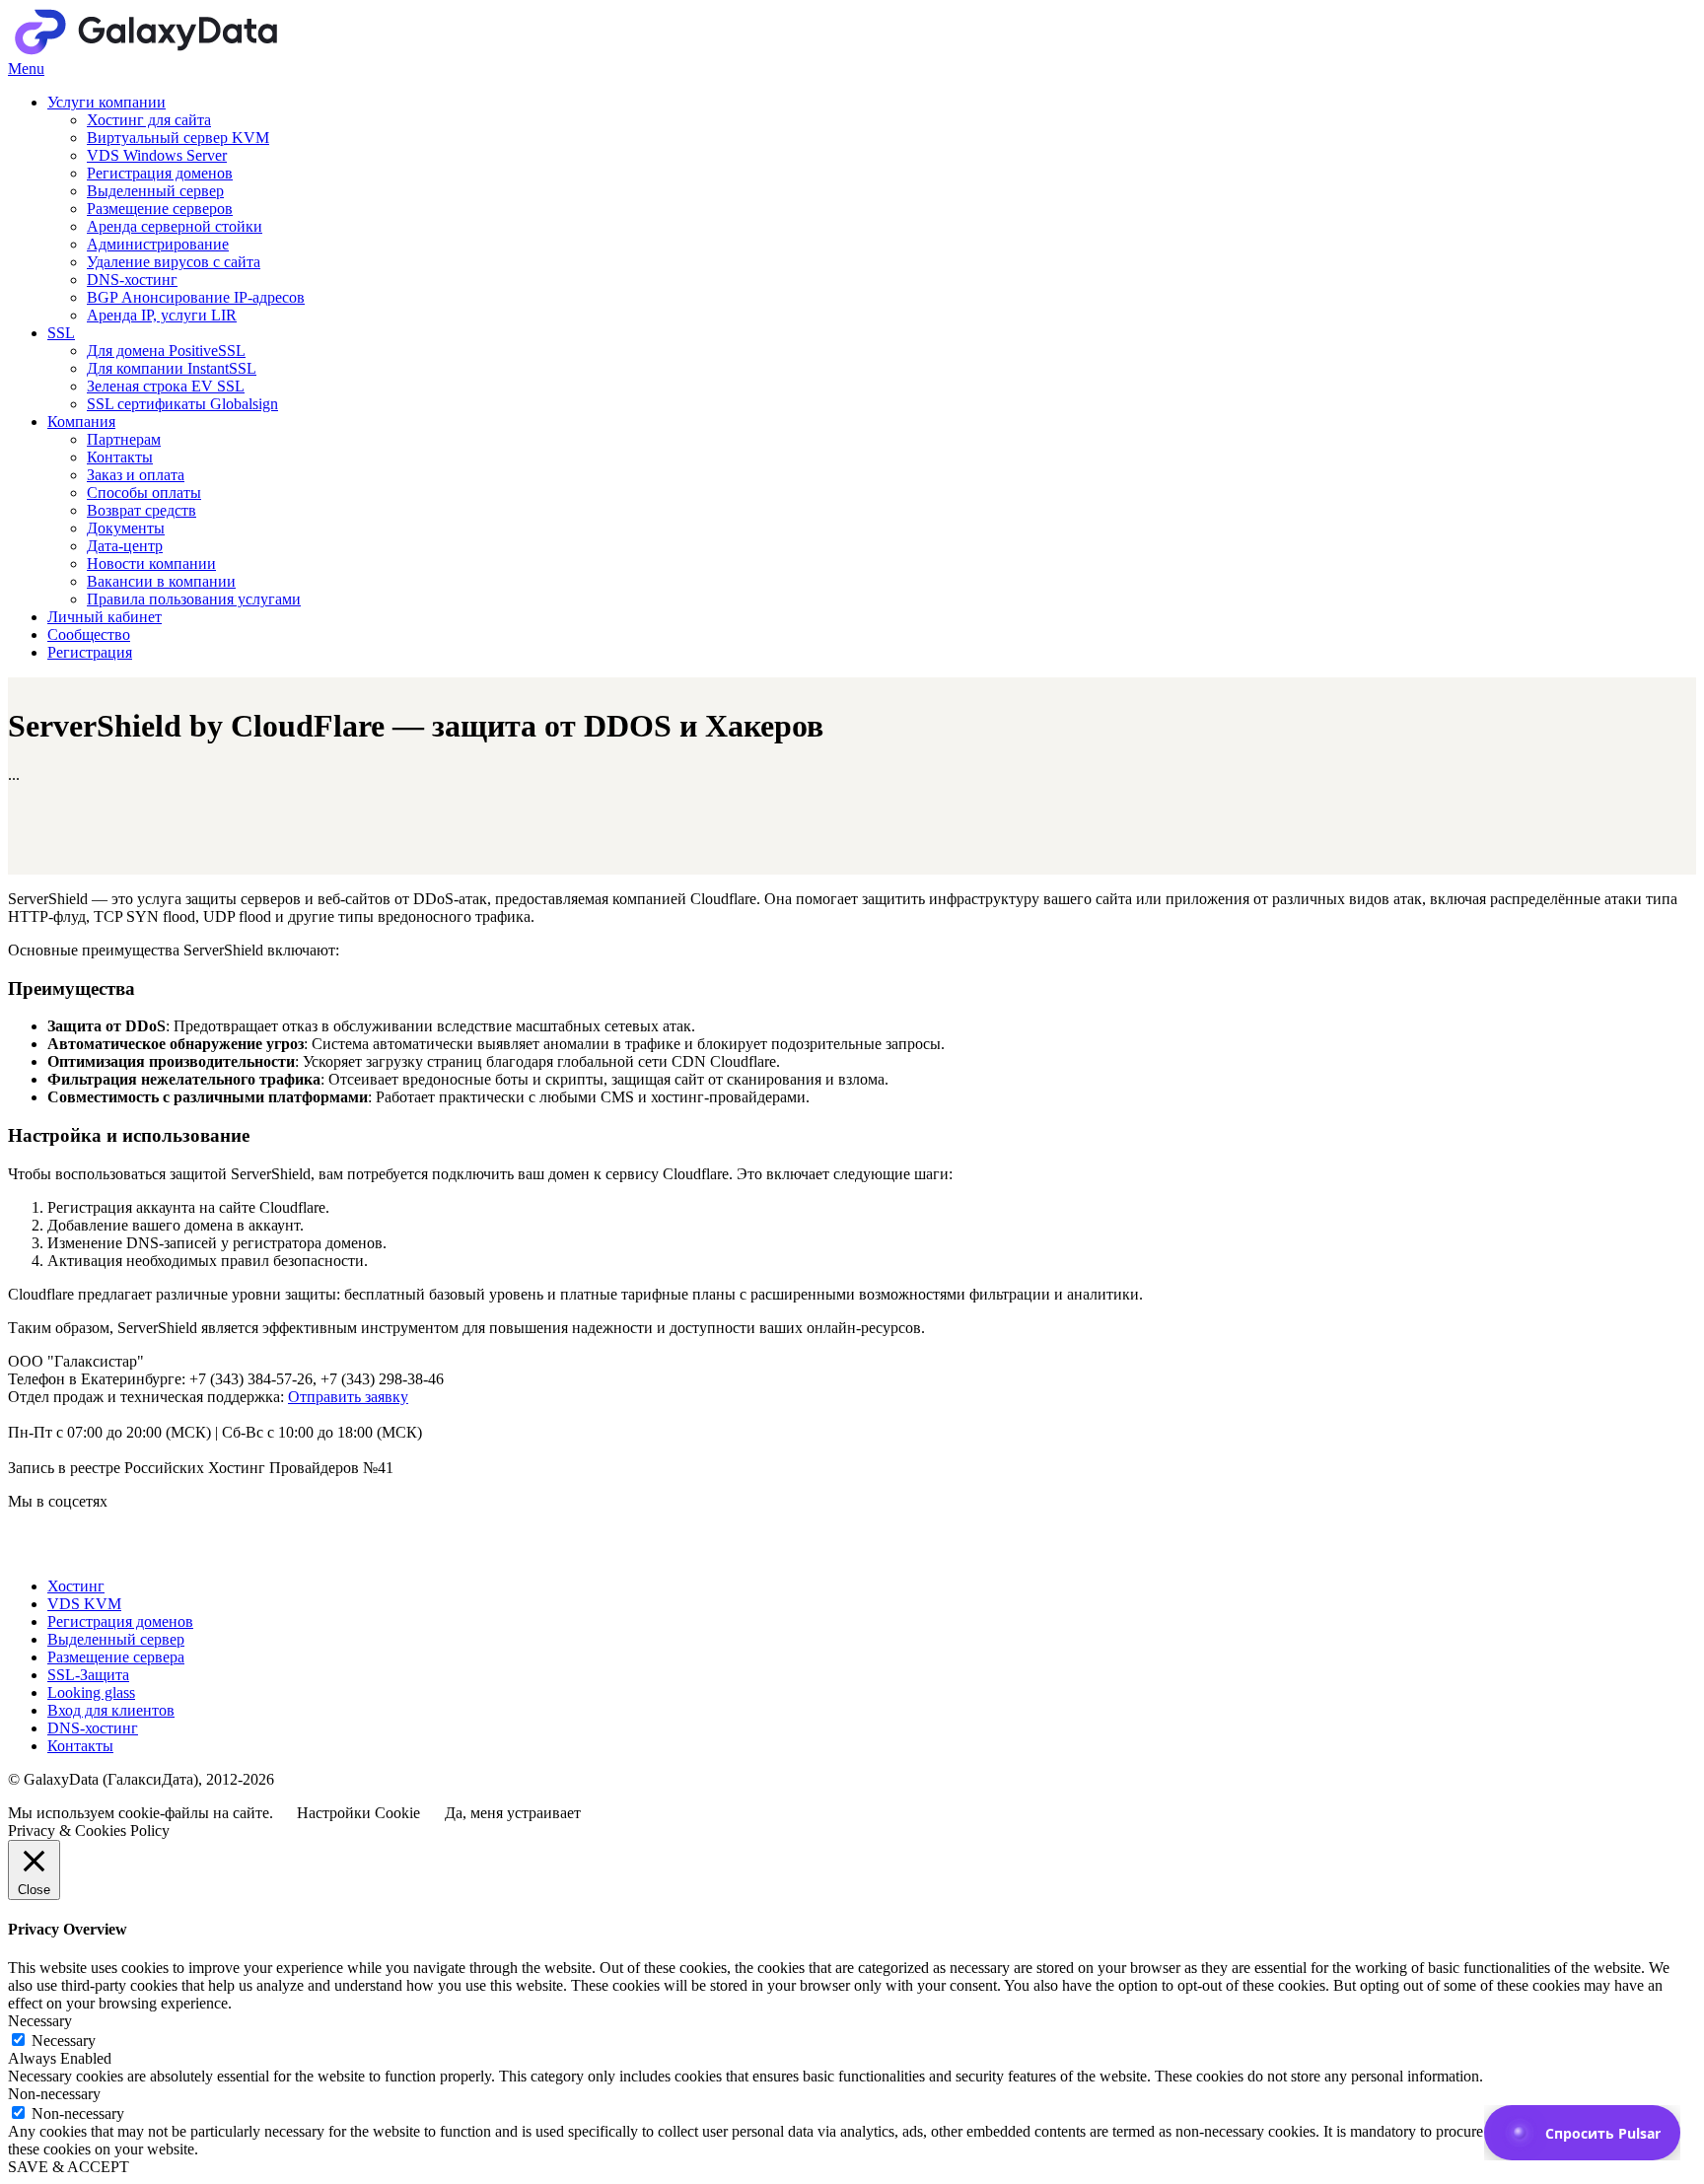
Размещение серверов (160, 209)
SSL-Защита (88, 1675)
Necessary (64, 2041)
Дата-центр (125, 546)
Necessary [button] (40, 2021)
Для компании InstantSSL (172, 368)
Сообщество (89, 634)
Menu (26, 69)
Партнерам (124, 439)
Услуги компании (106, 102)
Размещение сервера (116, 1657)
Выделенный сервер (155, 191)
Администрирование (158, 244)
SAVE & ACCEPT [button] (69, 2167)
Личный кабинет (105, 617)
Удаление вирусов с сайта (174, 262)
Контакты (120, 457)
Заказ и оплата (136, 475)
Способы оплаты (144, 493)
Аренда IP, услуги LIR (162, 315)
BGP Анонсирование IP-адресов (196, 297)
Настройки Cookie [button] (358, 1813)
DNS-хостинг (132, 280)
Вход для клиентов (111, 1710)
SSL (61, 333)
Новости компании (151, 564)
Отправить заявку (348, 1397)
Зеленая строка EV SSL (166, 386)
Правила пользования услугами (194, 599)
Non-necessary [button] (54, 2094)
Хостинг (76, 1586)
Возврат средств (142, 510)
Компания (81, 422)
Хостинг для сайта (149, 120)
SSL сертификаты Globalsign (182, 404)
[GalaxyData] (205, 51)
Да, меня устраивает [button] (513, 1813)
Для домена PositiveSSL (166, 351)
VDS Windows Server (157, 155)
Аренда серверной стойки (175, 226)
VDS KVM (84, 1604)
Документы (126, 528)
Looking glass (91, 1692)
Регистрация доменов (160, 173)
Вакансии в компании (161, 581)
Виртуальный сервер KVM (178, 138)
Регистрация (90, 652)
